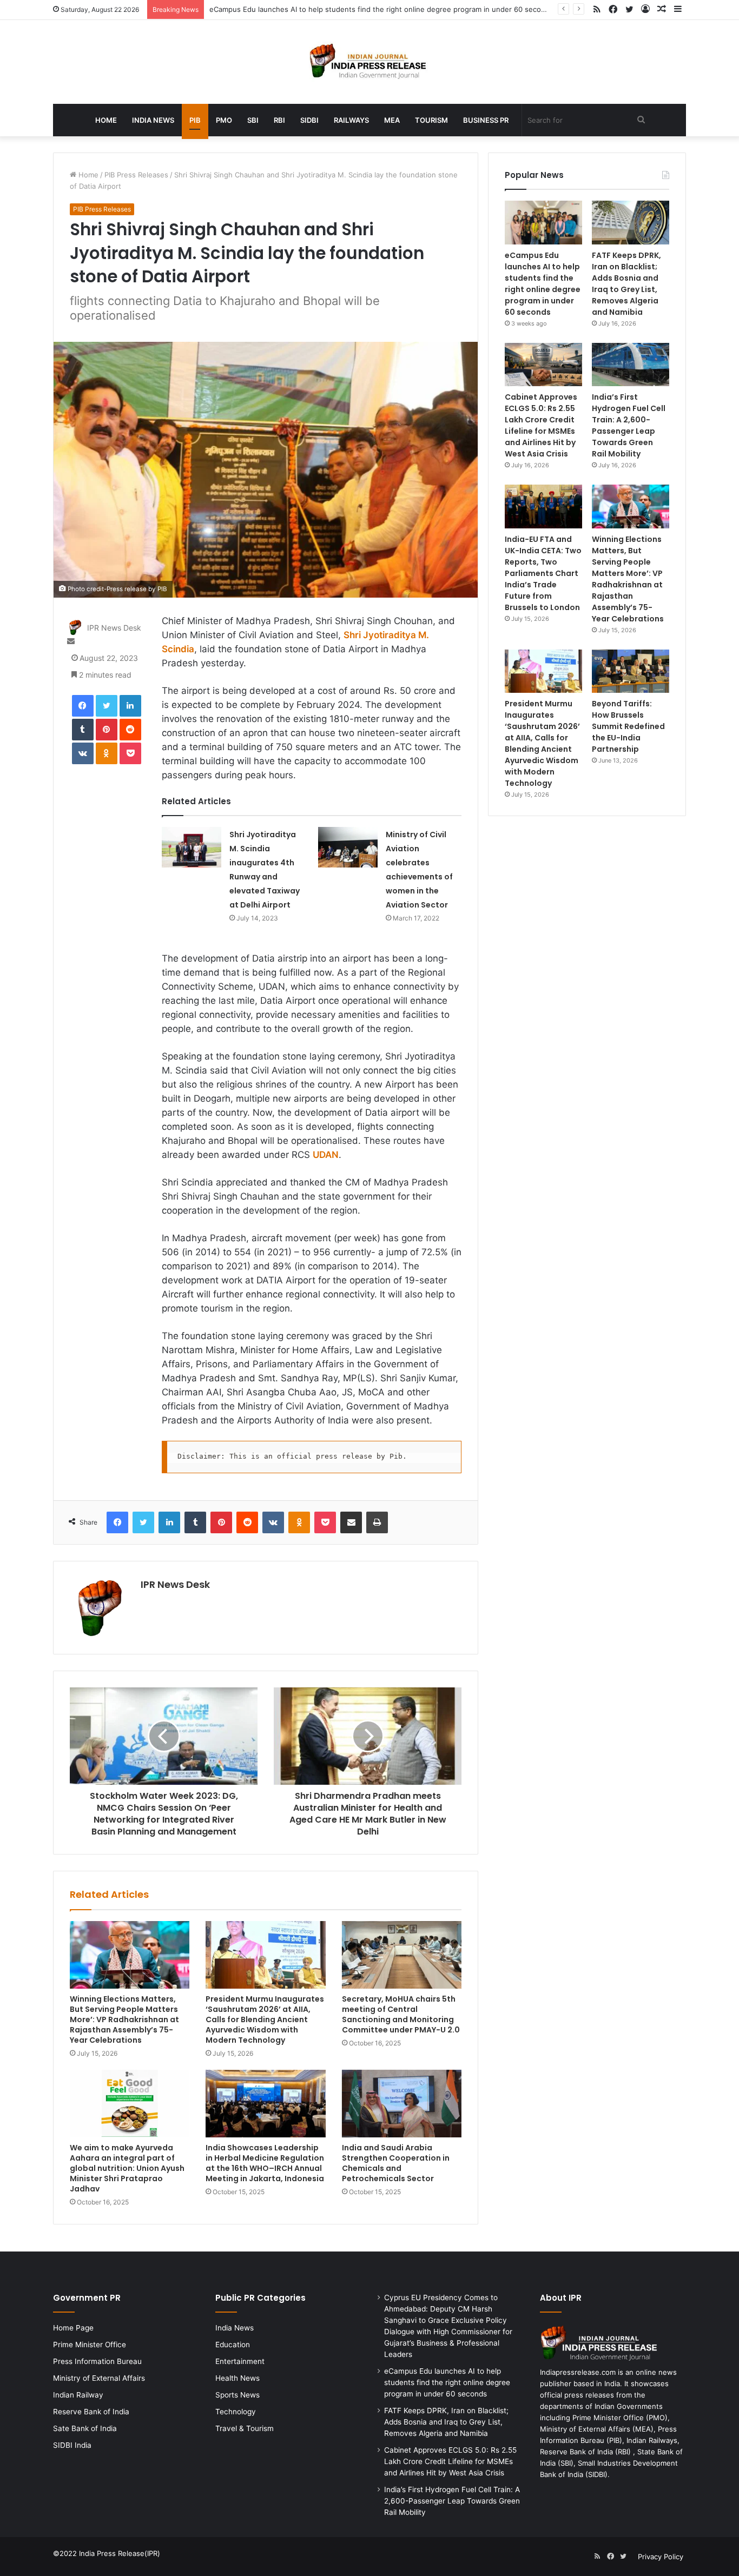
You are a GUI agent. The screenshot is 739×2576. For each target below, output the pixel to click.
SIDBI (309, 120)
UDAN (326, 1155)
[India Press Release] (370, 62)
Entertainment (240, 2361)
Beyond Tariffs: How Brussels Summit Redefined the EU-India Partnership (628, 726)
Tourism (431, 120)
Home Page (73, 2328)
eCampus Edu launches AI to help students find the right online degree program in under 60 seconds (381, 9)
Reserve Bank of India (91, 2412)
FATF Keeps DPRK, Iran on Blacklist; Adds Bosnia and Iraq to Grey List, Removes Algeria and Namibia (626, 284)
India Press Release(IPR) (118, 2553)
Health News (237, 2378)
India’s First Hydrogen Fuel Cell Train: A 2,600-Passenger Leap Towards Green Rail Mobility (629, 425)
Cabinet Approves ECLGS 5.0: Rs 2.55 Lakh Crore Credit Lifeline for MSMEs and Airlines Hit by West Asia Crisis (541, 425)
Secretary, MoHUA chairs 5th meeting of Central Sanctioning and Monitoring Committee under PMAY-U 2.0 (401, 2014)
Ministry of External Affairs (99, 2378)
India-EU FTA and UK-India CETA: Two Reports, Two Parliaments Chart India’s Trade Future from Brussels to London (543, 573)
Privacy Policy (661, 2557)
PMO (224, 120)
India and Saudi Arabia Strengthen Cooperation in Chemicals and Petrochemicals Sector (396, 2163)
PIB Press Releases (136, 175)
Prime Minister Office (90, 2345)
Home (106, 120)
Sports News (237, 2395)
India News (153, 120)
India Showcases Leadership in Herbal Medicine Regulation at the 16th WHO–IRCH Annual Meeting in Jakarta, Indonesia (265, 2163)
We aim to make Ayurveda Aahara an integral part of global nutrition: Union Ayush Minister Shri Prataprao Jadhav (127, 2168)
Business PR (486, 120)
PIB (195, 120)
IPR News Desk (114, 628)
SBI (253, 120)
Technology (236, 2412)
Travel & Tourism (245, 2428)
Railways (351, 120)
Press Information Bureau (97, 2361)
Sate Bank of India (85, 2428)
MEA (392, 120)
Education (233, 2345)
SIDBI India (72, 2445)
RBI (279, 120)
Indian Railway (78, 2395)
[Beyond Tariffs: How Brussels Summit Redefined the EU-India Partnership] (631, 671)
